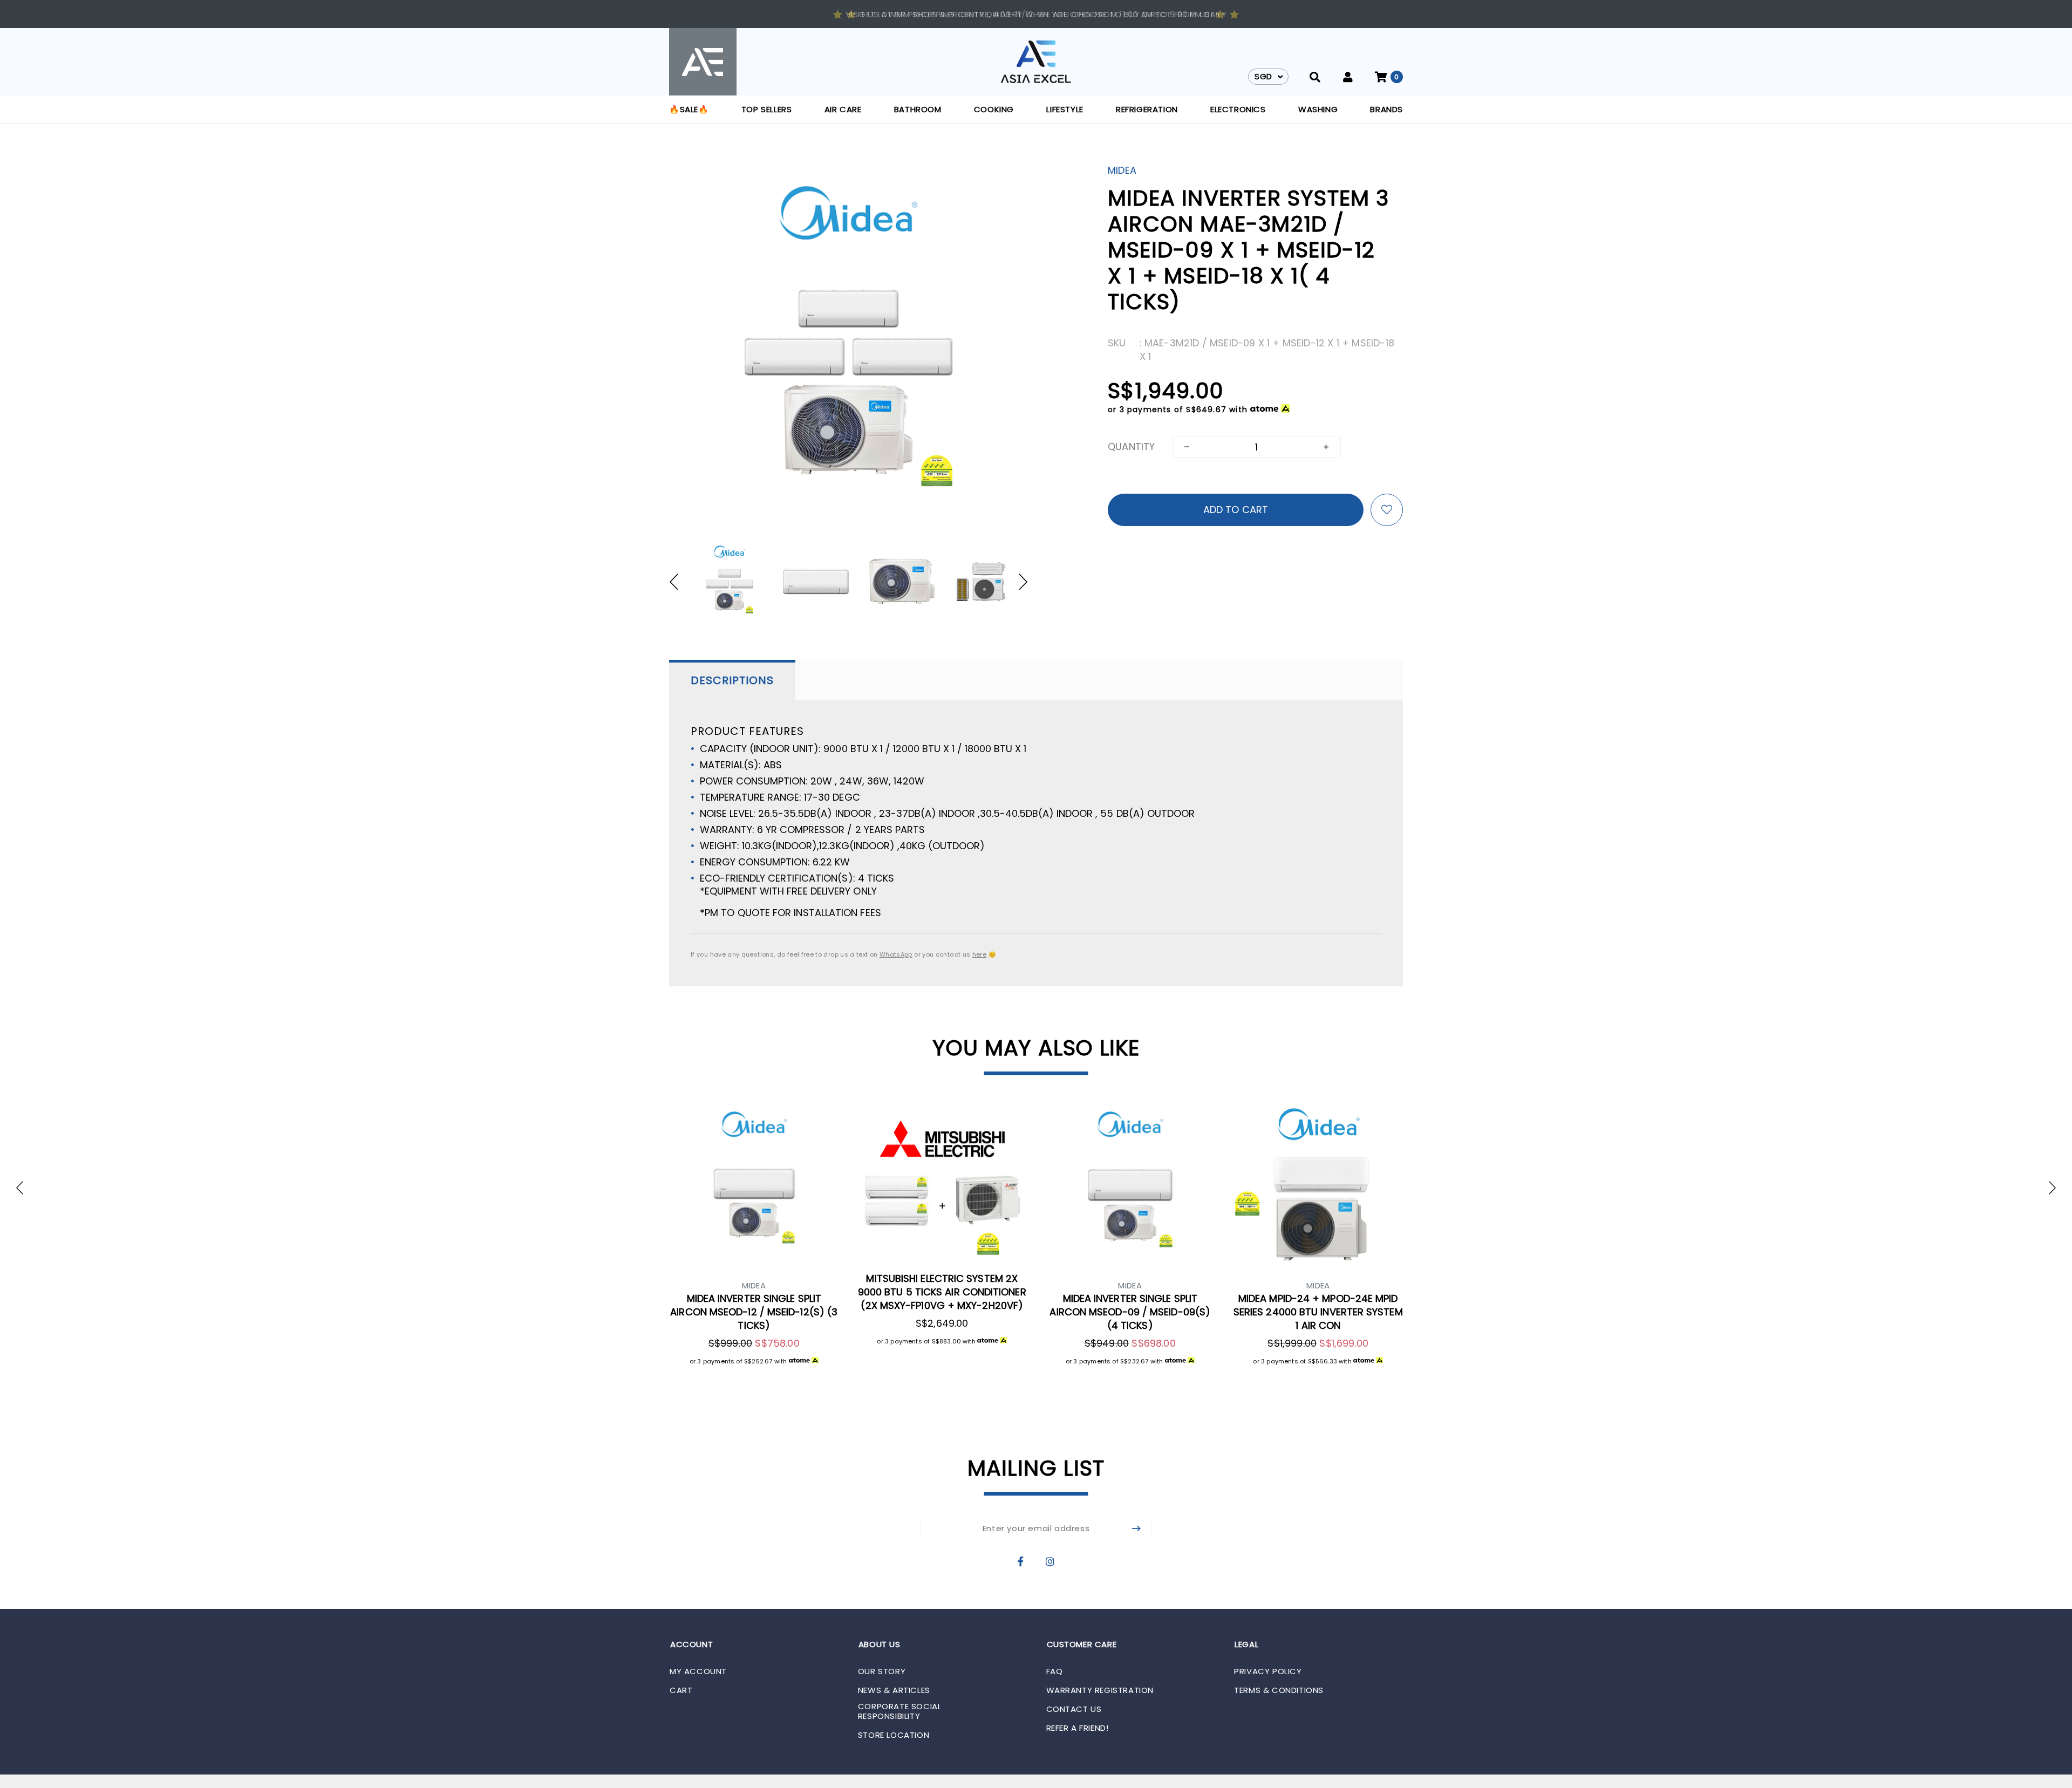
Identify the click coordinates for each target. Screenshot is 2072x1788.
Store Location (894, 1735)
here (979, 954)
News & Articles (894, 1690)
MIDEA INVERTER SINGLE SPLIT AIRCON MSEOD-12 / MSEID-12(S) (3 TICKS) (754, 1312)
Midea (1122, 170)
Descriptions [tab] (732, 680)
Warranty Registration (1100, 1690)
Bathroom (918, 109)
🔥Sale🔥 (689, 109)
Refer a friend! (1078, 1728)
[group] (730, 582)
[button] (679, 582)
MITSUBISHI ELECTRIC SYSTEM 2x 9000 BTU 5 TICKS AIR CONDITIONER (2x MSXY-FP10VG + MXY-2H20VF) (942, 1292)
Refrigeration (1147, 109)
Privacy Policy (1268, 1671)
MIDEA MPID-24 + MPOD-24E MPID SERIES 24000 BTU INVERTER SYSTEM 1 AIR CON (1318, 1312)
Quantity (1131, 446)
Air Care (843, 109)
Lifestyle (1065, 109)
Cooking (994, 109)
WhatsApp (896, 954)
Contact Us (1074, 1709)
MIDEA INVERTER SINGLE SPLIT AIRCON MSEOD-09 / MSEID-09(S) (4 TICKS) (1130, 1312)
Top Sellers (767, 109)
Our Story (882, 1671)
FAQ (1055, 1671)
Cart (681, 1690)
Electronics (1238, 109)
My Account (698, 1671)
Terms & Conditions (1279, 1690)
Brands (1386, 109)
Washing (1318, 109)
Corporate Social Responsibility (900, 1711)
